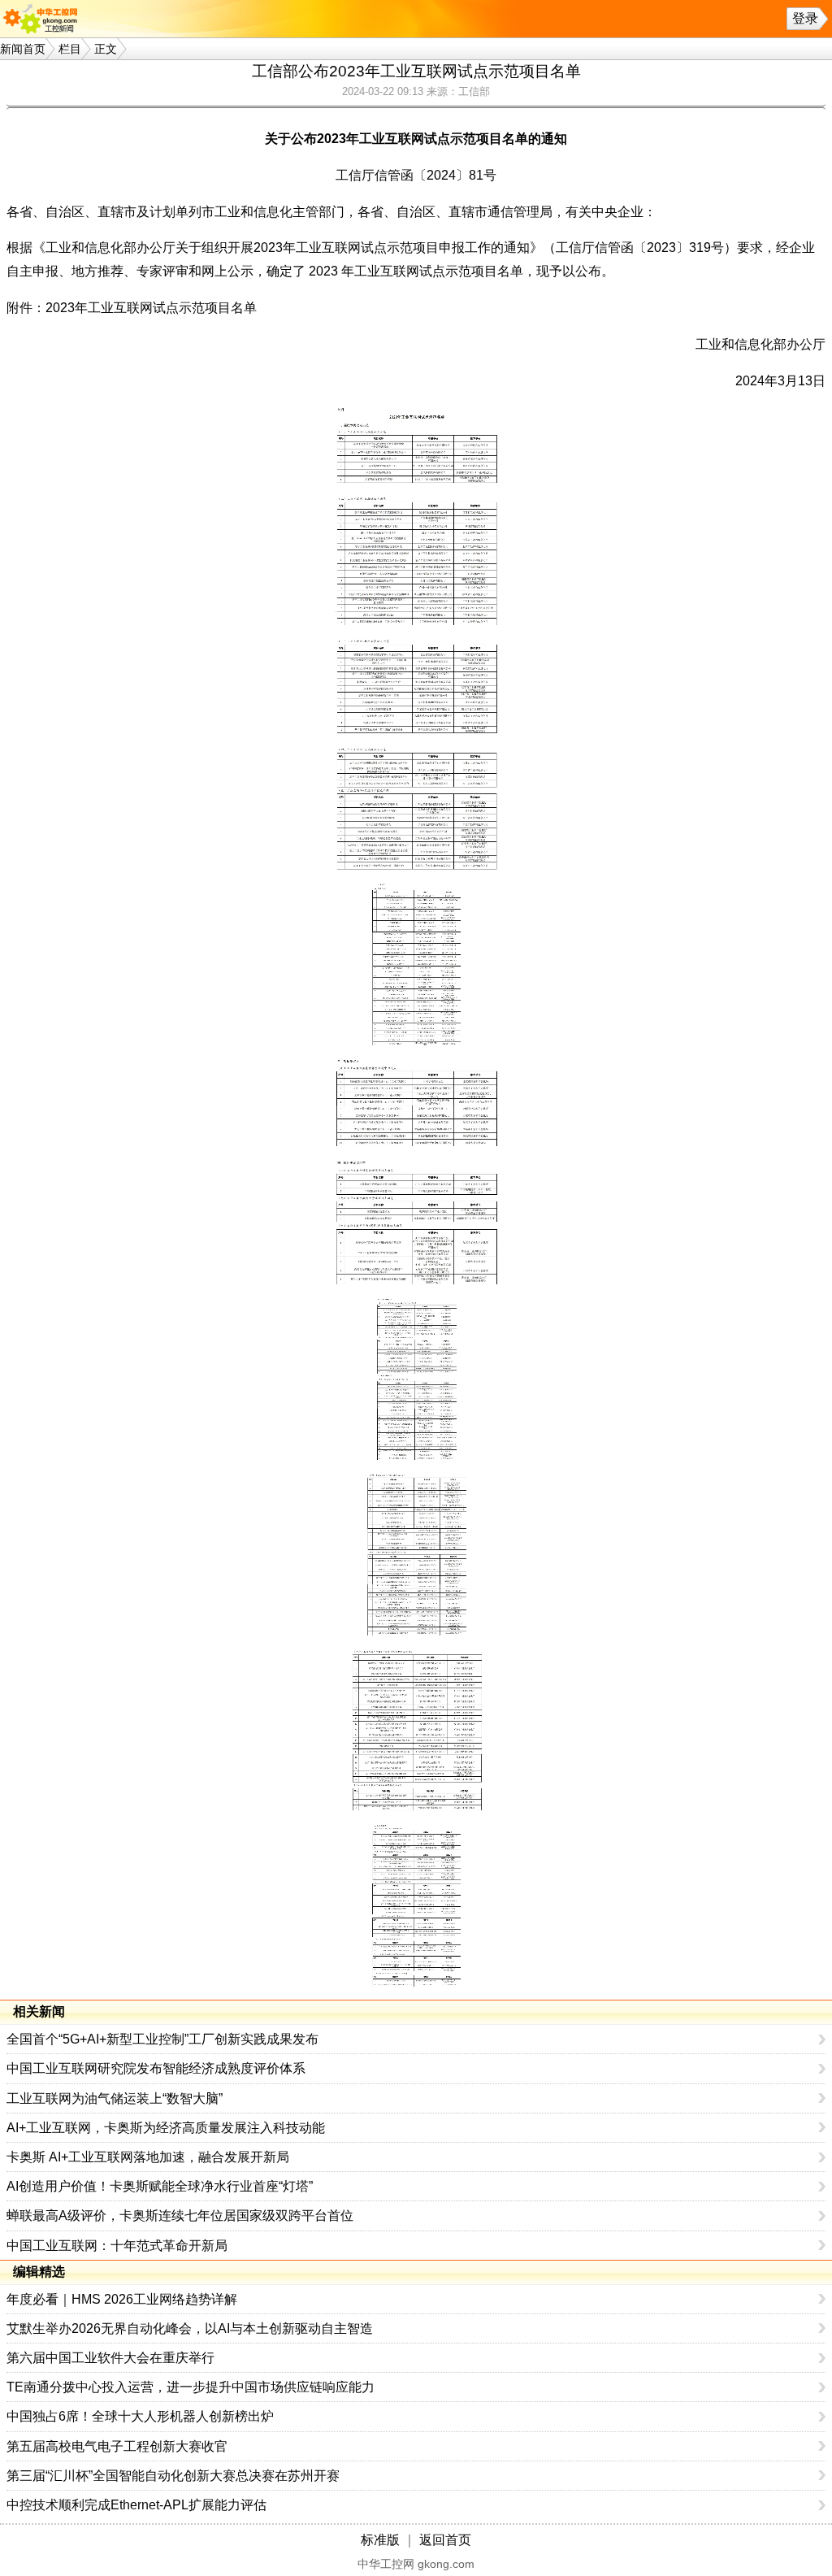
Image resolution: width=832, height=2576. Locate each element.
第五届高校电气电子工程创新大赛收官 (117, 2446)
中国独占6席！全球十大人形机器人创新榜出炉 (140, 2416)
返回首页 (445, 2540)
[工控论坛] (44, 19)
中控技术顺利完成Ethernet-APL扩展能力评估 (136, 2505)
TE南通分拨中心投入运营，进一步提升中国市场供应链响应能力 (191, 2387)
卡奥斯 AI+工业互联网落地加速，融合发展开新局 (148, 2157)
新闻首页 (23, 49)
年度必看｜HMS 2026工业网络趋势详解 (122, 2299)
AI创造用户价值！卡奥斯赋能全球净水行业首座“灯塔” (160, 2186)
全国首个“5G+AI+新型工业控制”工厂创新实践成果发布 (162, 2039)
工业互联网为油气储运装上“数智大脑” (115, 2098)
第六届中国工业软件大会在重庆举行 (110, 2358)
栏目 (70, 49)
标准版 (380, 2540)
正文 (106, 49)
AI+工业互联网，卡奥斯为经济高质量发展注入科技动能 (166, 2128)
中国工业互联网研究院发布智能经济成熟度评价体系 (156, 2068)
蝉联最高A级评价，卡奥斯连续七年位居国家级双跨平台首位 (180, 2215)
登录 (805, 18)
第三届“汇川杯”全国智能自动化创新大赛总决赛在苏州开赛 (173, 2476)
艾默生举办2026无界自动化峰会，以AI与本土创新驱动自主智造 (190, 2328)
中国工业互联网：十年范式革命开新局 (117, 2246)
